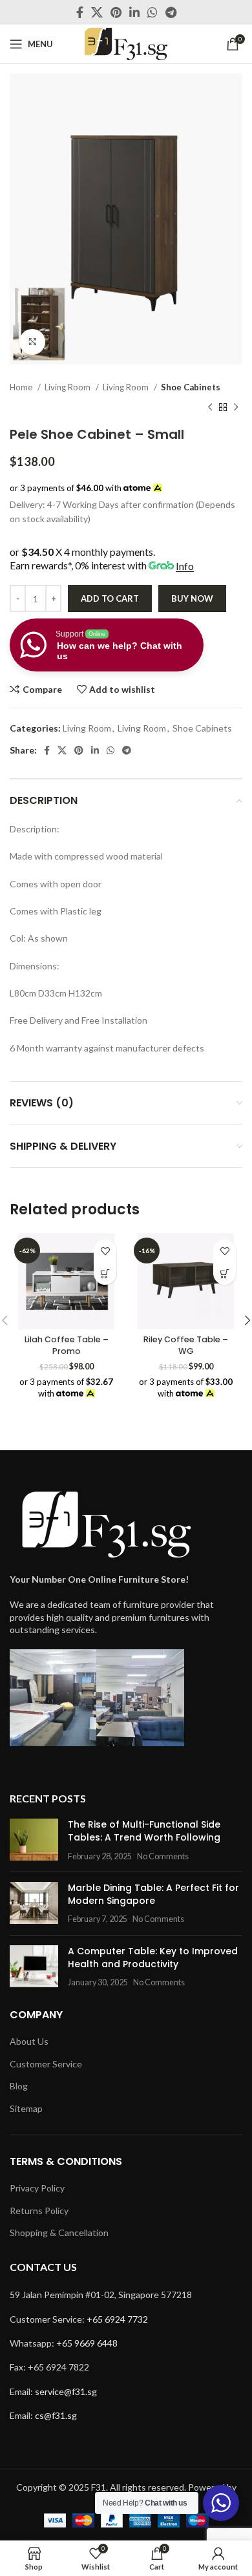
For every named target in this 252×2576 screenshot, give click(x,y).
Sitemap (26, 2108)
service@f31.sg (66, 2391)
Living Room (68, 387)
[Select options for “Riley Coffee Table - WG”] (225, 1273)
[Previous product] (210, 407)
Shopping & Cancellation (59, 2233)
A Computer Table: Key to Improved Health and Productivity (153, 1958)
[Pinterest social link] (116, 12)
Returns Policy (39, 2211)
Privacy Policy (37, 2188)
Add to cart (110, 598)
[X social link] (97, 12)
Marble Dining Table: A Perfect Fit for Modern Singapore (153, 1894)
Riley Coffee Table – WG (186, 1345)
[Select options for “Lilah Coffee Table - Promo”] (105, 1273)
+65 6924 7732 (117, 2319)
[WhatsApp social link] (152, 12)
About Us (29, 2041)
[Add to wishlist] (105, 1251)
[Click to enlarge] (32, 342)
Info (185, 566)
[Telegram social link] (171, 12)
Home (22, 387)
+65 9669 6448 (87, 2343)
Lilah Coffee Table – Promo (67, 1345)
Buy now (192, 598)
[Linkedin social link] (134, 12)
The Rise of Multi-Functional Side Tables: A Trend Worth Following (144, 1831)
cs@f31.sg (56, 2415)
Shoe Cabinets (191, 387)
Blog (19, 2086)
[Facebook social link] (80, 12)
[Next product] (236, 407)
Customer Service (46, 2064)
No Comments (163, 1856)
